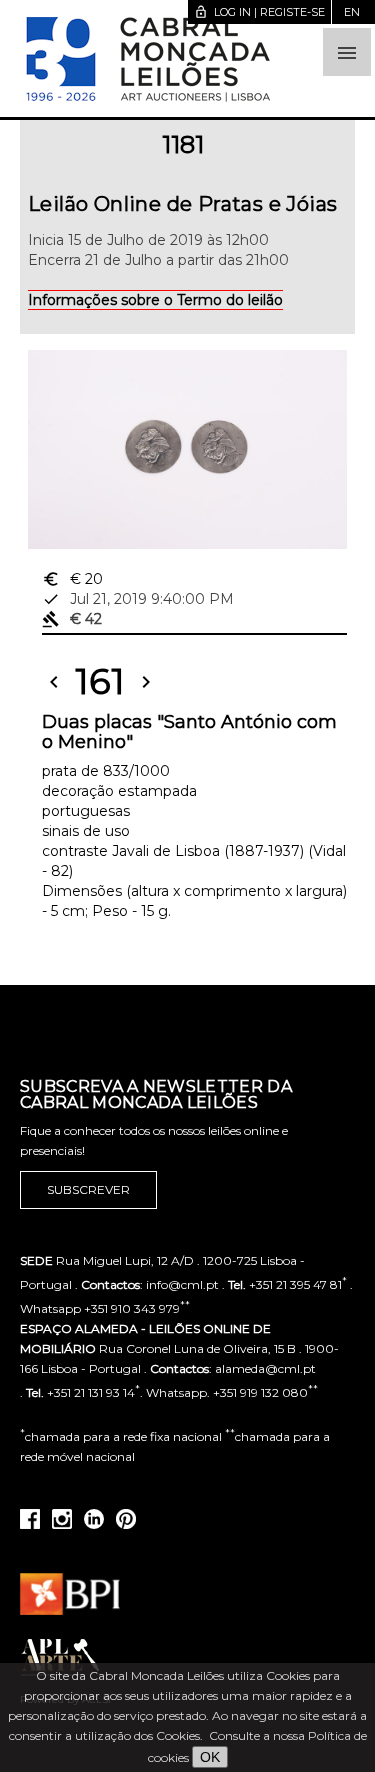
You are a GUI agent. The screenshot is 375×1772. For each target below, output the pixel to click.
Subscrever (88, 1189)
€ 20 (72, 579)
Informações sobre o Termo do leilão (155, 300)
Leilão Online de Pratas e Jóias (182, 204)
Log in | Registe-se (259, 12)
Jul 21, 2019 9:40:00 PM (138, 599)
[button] (347, 52)
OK (210, 1757)
